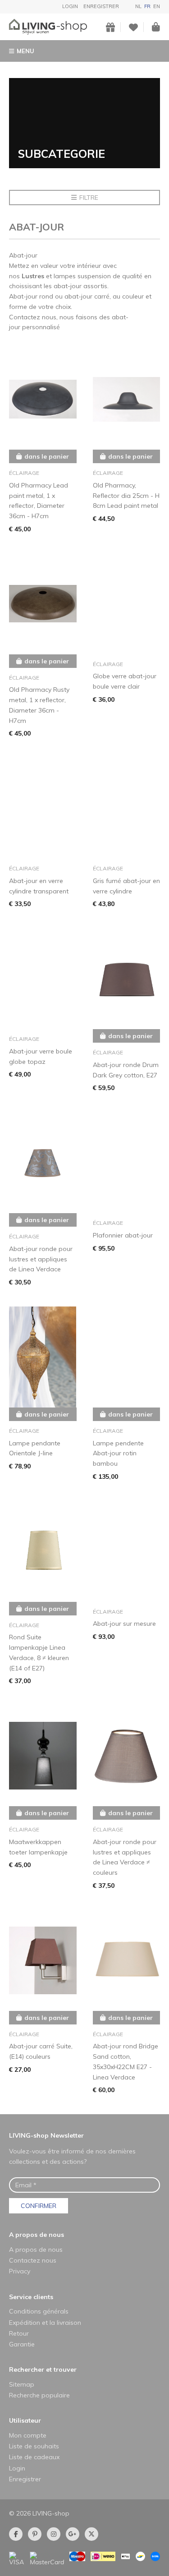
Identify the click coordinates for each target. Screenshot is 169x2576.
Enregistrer (101, 6)
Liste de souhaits (34, 2446)
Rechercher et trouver (43, 2369)
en (157, 6)
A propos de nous (37, 2235)
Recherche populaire (39, 2395)
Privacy (20, 2271)
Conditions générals (39, 2311)
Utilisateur (25, 2420)
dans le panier (47, 456)
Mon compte (28, 2435)
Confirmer (39, 2206)
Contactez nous (33, 2260)
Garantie (22, 2344)
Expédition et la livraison (45, 2323)
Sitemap (22, 2384)
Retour (19, 2333)
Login (70, 6)
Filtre (89, 198)
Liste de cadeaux (34, 2457)
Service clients (31, 2297)
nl (138, 6)
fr (147, 6)
